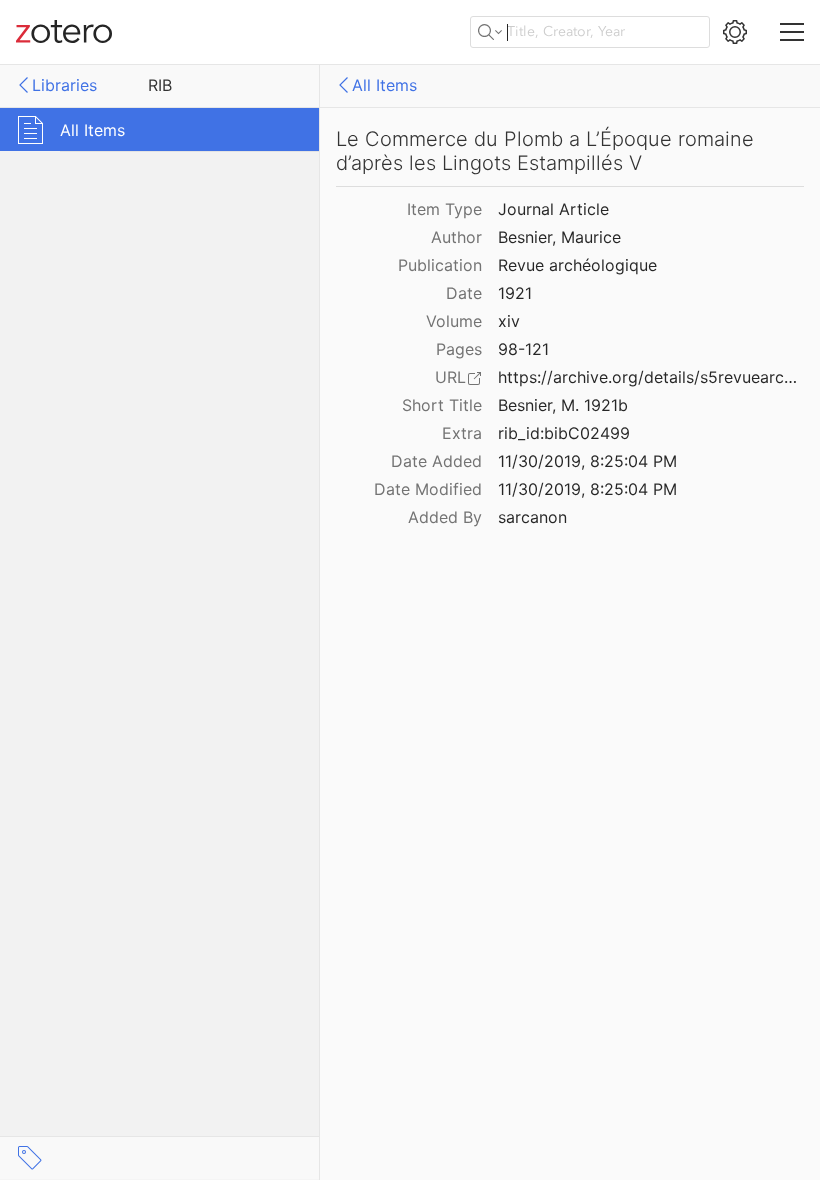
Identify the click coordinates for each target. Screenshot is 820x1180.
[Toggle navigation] (792, 32)
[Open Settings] (735, 32)
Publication (440, 265)
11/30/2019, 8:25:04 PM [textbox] (587, 461)
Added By (445, 517)
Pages (459, 349)
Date (464, 293)
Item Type (444, 209)
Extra (462, 433)
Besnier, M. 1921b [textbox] (563, 405)
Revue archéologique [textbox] (577, 265)
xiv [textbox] (509, 321)
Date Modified (428, 489)
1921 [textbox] (515, 293)
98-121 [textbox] (523, 349)
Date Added (436, 461)
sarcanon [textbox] (532, 517)
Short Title (442, 405)
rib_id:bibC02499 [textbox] (564, 433)
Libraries (64, 85)
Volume (454, 321)
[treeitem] (160, 129)
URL (450, 377)
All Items (384, 85)
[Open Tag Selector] (30, 1158)
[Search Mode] (490, 32)
